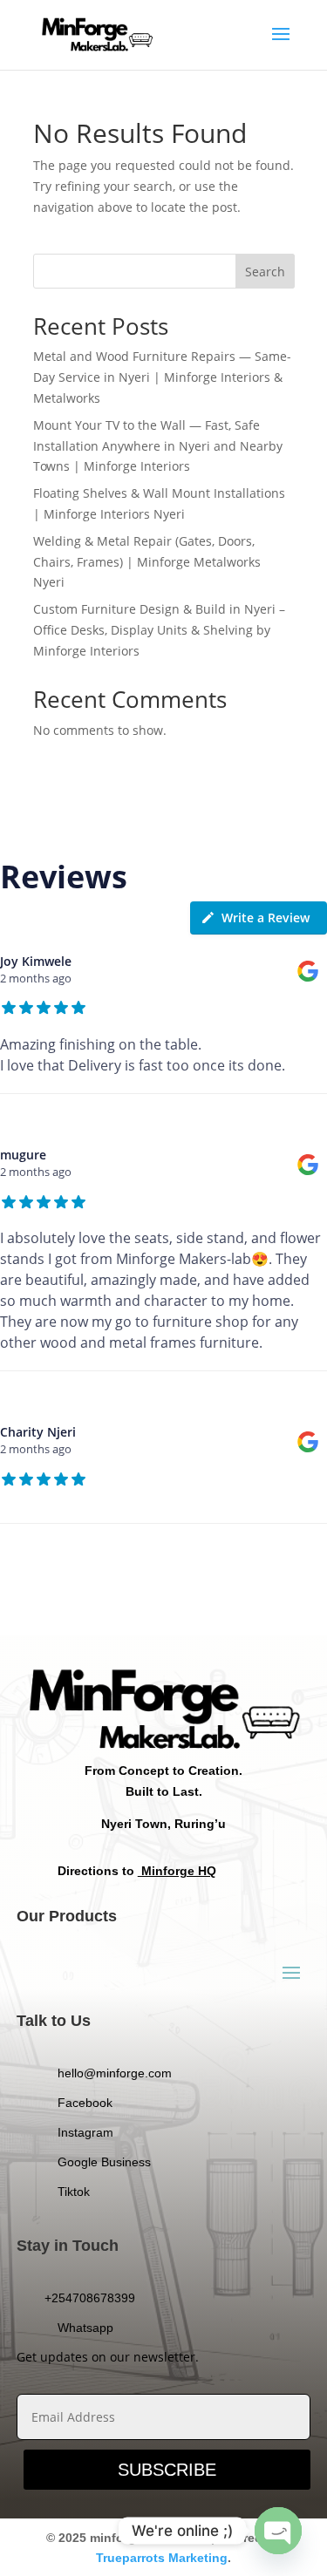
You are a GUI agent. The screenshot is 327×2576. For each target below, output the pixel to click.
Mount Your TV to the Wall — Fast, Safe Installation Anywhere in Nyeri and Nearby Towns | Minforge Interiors (158, 446)
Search (265, 272)
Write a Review (266, 918)
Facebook (85, 2103)
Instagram (85, 2132)
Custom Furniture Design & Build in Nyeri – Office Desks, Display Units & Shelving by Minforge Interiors (159, 630)
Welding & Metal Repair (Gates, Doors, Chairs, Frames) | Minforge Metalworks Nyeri (147, 562)
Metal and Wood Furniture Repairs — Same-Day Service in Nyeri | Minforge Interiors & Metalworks (162, 377)
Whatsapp (85, 2328)
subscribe (167, 2470)
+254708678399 (90, 2298)
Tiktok (74, 2192)
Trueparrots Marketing (162, 2558)
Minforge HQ (177, 1871)
